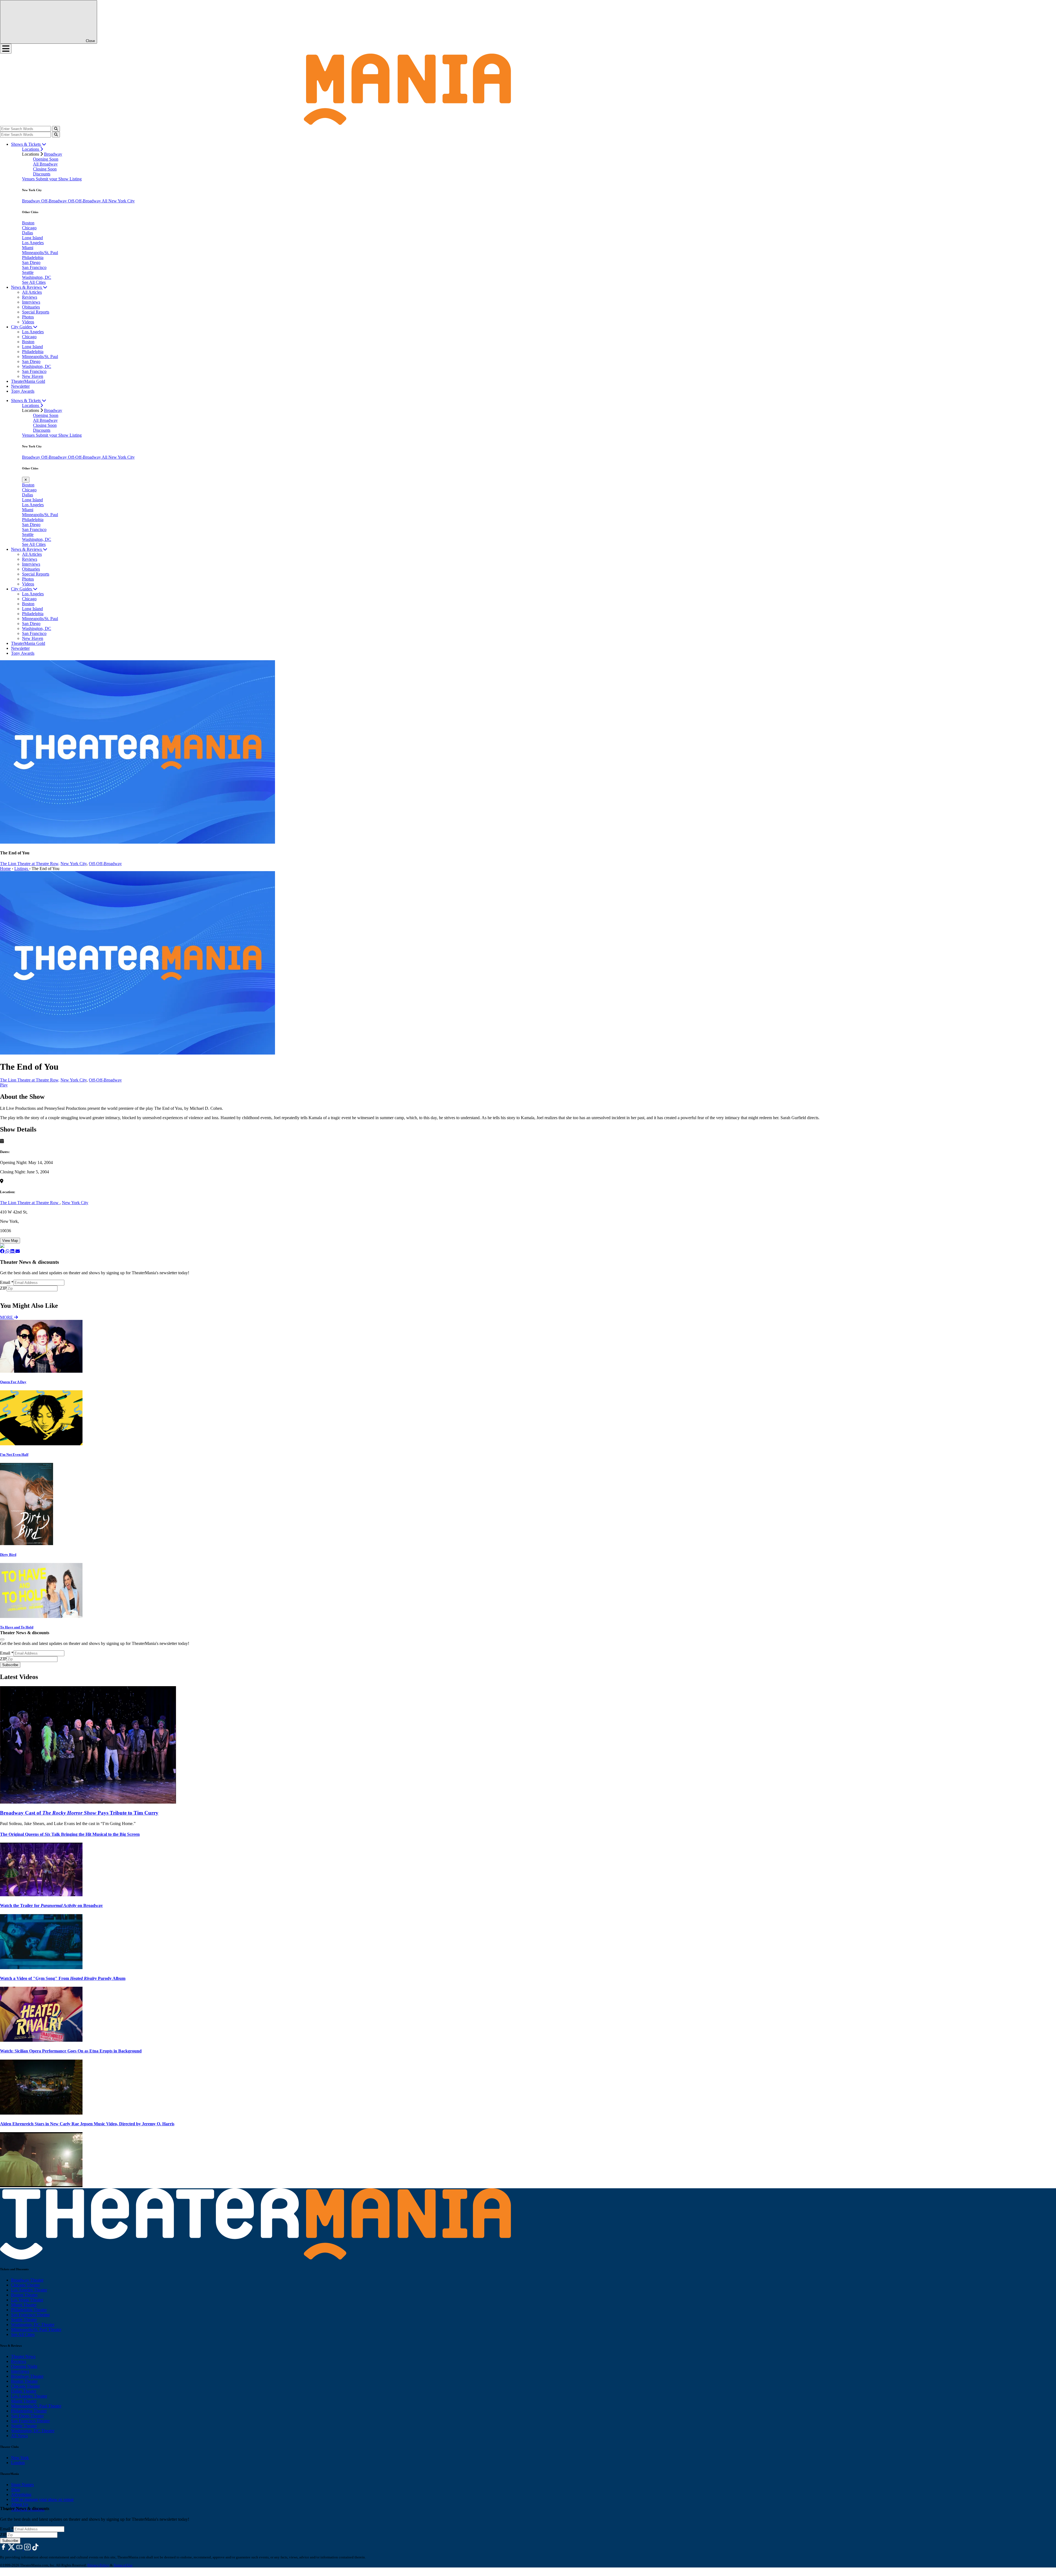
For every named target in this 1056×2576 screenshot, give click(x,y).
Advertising (21, 2494)
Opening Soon (46, 159)
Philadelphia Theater (29, 2310)
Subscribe (11, 1294)
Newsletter (20, 386)
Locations (31, 149)
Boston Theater (24, 2295)
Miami (28, 248)
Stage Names (22, 2485)
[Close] (2, 1639)
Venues (29, 179)
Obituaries (31, 307)
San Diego (31, 262)
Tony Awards (23, 391)
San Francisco (34, 267)
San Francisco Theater (30, 2315)
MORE (7, 1317)
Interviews (31, 302)
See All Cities (34, 282)
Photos (28, 317)
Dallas (28, 233)
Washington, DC (37, 277)
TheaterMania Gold (28, 381)
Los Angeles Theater (29, 2290)
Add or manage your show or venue (42, 2499)
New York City (74, 864)
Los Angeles (33, 243)
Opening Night (24, 2366)
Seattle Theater (24, 2320)
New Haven (33, 376)
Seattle (28, 272)
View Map (10, 1241)
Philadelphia (33, 258)
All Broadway (45, 164)
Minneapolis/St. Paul (40, 253)
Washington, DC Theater (33, 2325)
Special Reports (36, 312)
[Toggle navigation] (6, 49)
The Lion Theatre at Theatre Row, (30, 864)
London (18, 2463)
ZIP (3, 1288)
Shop (16, 2490)
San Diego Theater (27, 2416)
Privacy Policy (98, 2565)
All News (19, 2436)
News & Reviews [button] (27, 287)
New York (20, 2458)
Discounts (42, 174)
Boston (28, 223)
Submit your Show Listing (59, 179)
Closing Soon (45, 169)
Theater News (23, 2356)
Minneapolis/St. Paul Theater (36, 2329)
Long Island (32, 238)
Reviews (30, 297)
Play (4, 1085)
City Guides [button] (22, 327)
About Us (20, 2504)
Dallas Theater (24, 2391)
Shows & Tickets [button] (26, 144)
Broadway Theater (27, 2280)
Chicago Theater (25, 2285)
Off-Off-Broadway (85, 201)
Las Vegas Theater (27, 2300)
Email (7, 1282)
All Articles (32, 292)
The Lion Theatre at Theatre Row (30, 1203)
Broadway (53, 154)
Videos (28, 322)
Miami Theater (24, 2305)
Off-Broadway (55, 201)
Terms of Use (123, 2565)
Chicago (29, 228)
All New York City (118, 201)
